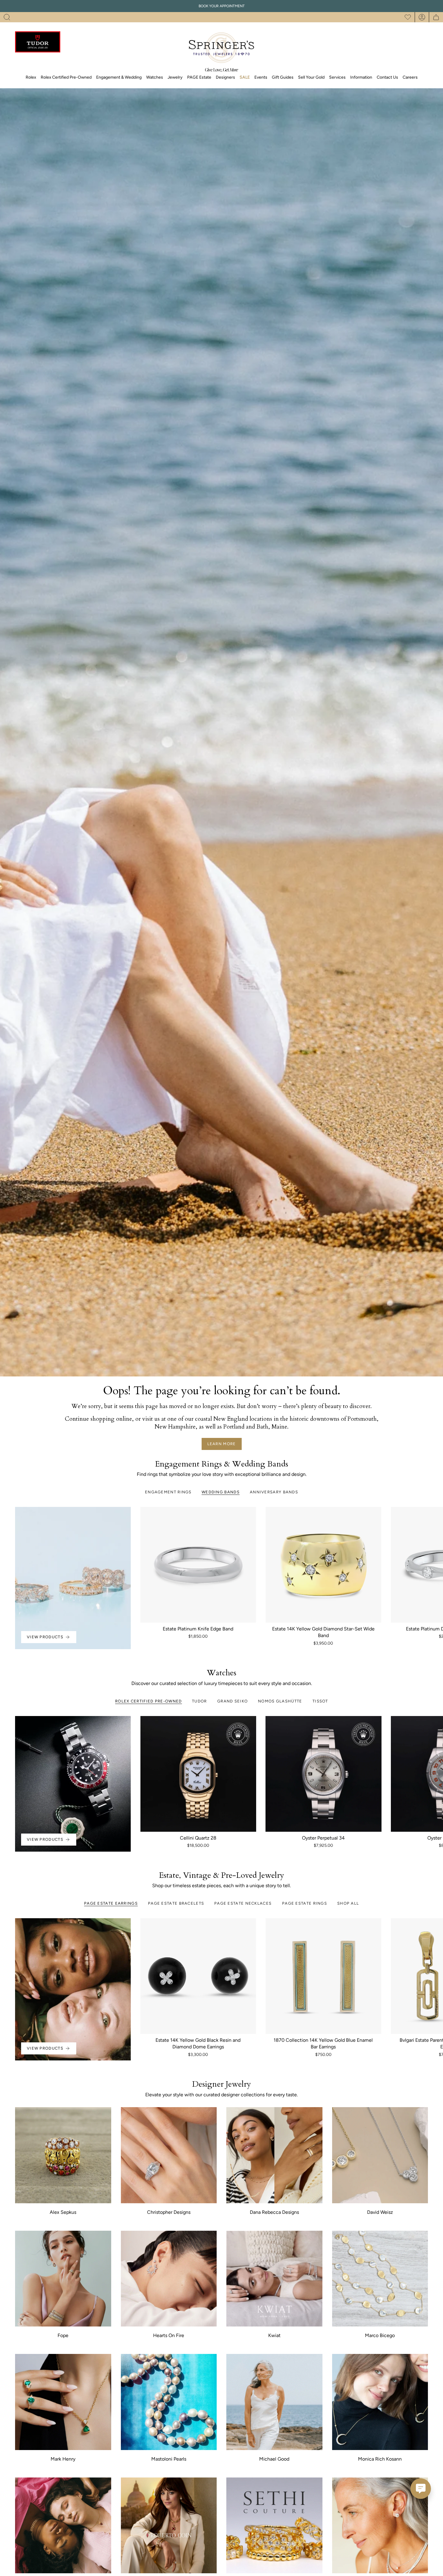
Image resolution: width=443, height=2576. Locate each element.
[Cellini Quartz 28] (198, 1774)
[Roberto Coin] (169, 2526)
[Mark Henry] (63, 2402)
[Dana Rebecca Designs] (274, 2155)
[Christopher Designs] (169, 2155)
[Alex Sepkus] (63, 2155)
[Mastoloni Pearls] (169, 2402)
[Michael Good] (274, 2402)
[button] (7, 17)
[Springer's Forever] (380, 2526)
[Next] (434, 1565)
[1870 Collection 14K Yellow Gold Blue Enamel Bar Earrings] (323, 1976)
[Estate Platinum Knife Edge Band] (198, 1565)
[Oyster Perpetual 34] (323, 1774)
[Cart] (436, 17)
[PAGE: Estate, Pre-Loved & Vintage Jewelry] (63, 2526)
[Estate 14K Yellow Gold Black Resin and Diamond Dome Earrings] (198, 1976)
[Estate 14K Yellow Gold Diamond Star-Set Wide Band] (323, 1565)
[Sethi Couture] (274, 2526)
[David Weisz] (380, 2155)
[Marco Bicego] (380, 2279)
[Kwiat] (274, 2279)
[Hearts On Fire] (169, 2279)
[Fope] (63, 2279)
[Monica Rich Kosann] (380, 2402)
